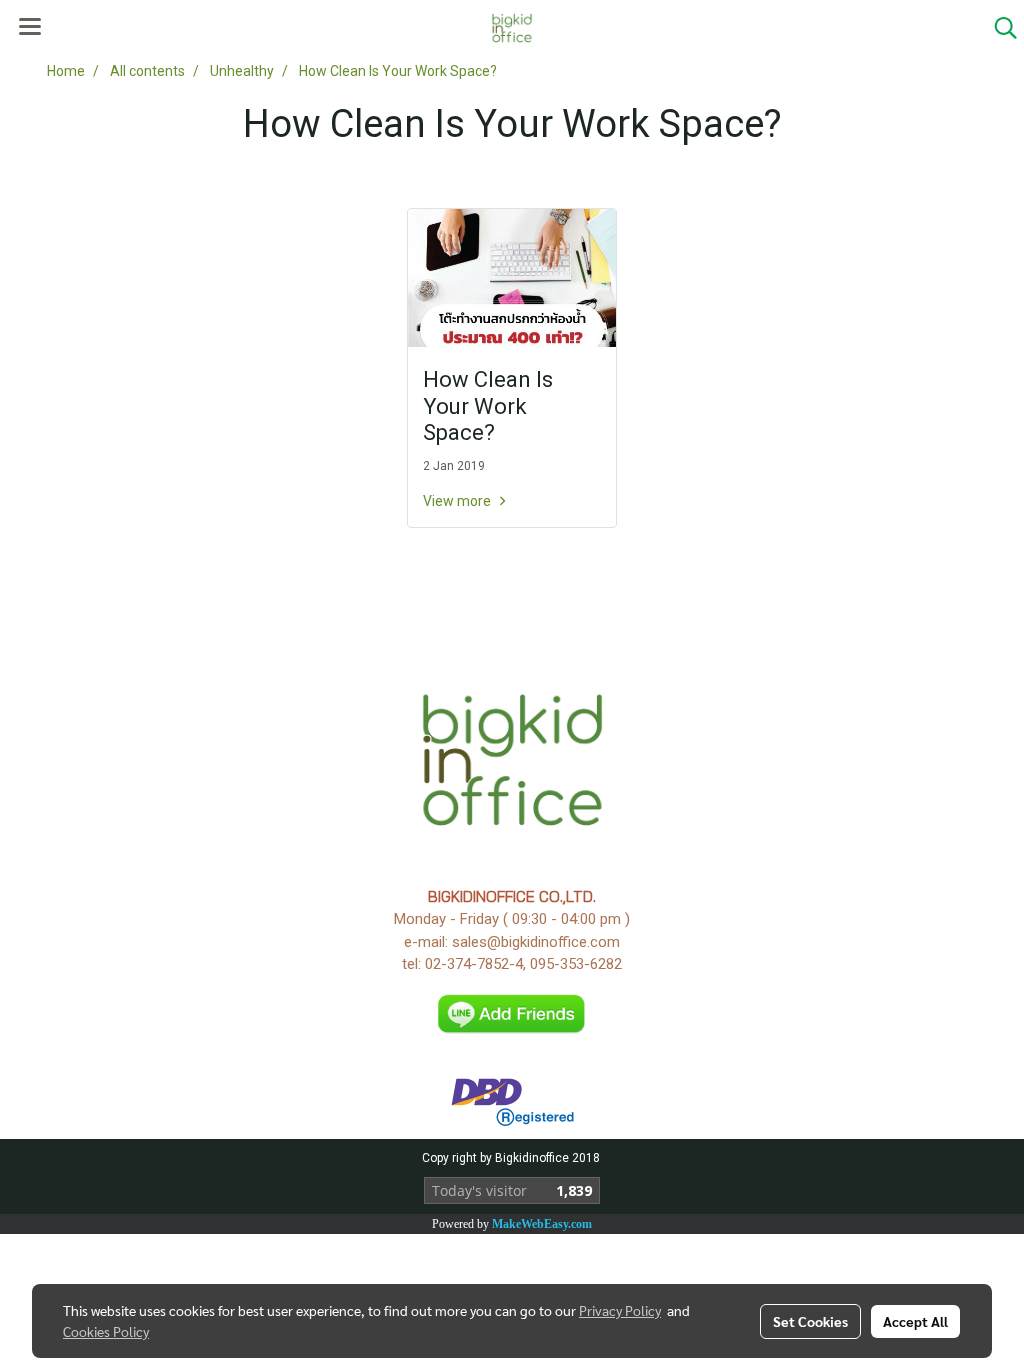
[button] (999, 28)
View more (458, 501)
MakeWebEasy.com (542, 1224)
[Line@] (512, 1013)
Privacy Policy (620, 1310)
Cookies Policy (106, 1331)
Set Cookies (810, 1321)
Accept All (915, 1321)
